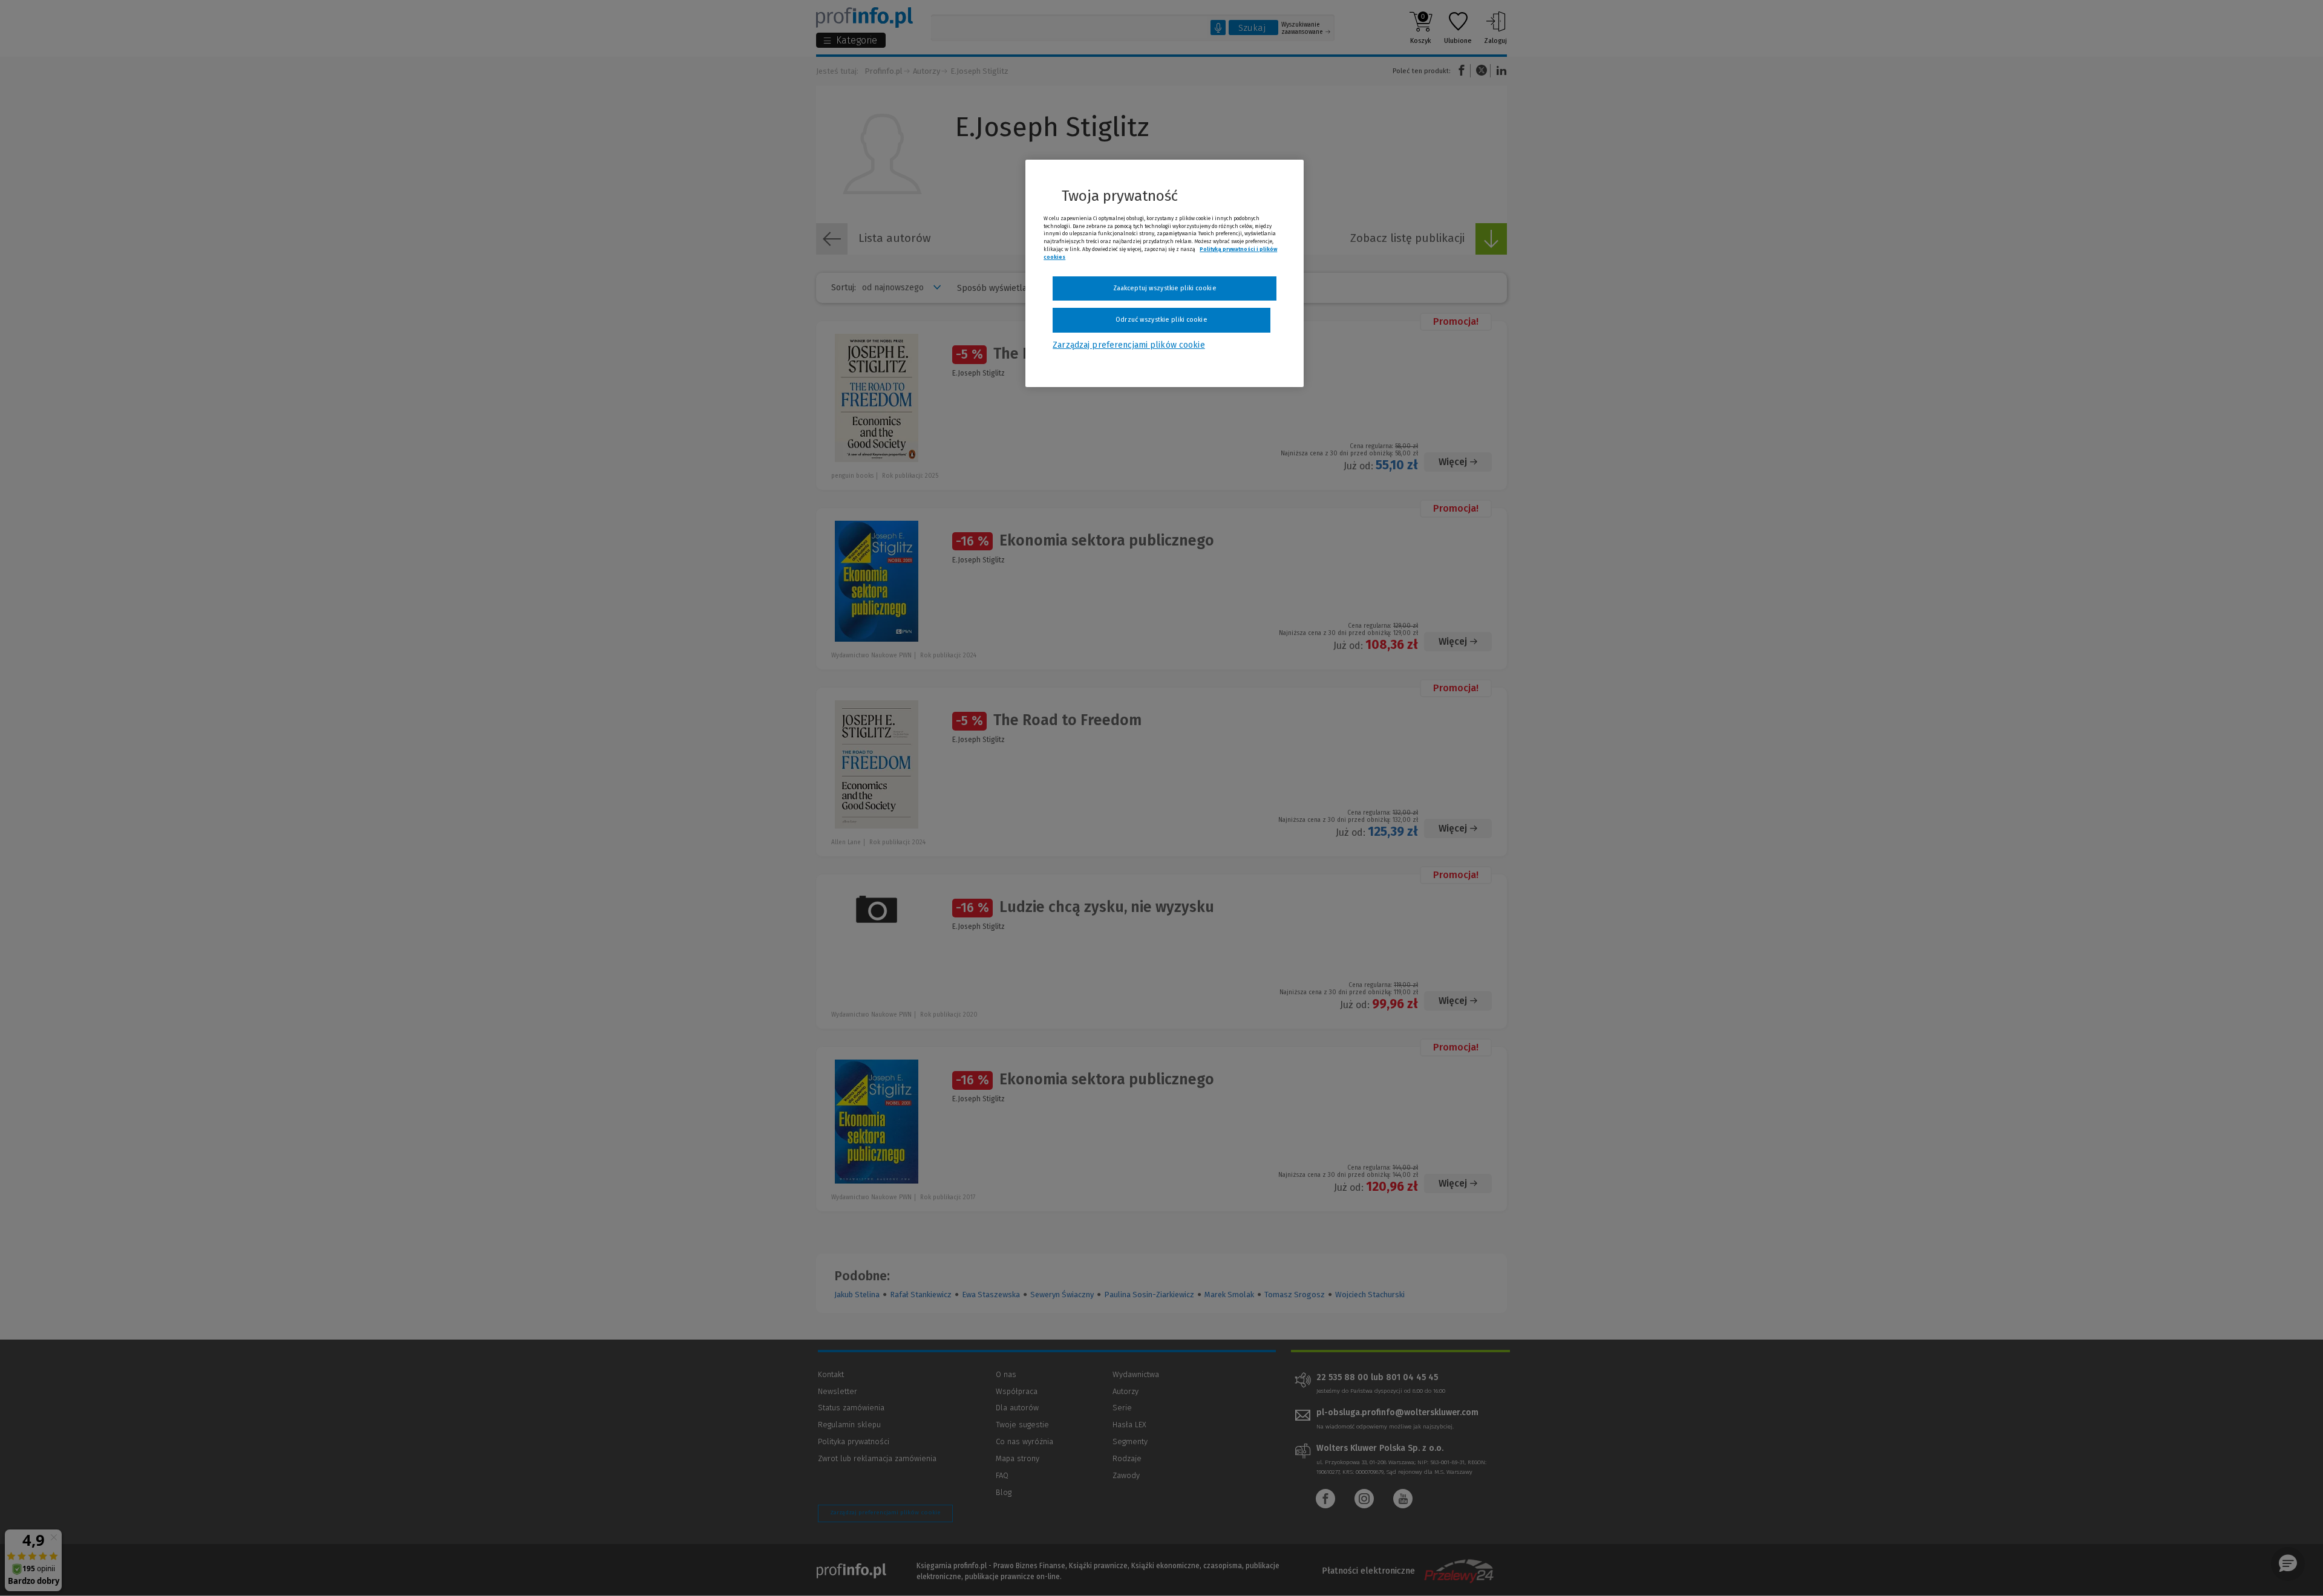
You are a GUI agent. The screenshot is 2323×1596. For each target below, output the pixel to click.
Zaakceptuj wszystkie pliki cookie (1165, 288)
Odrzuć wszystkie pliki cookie (1161, 320)
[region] (1165, 273)
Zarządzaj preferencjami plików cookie (1129, 345)
